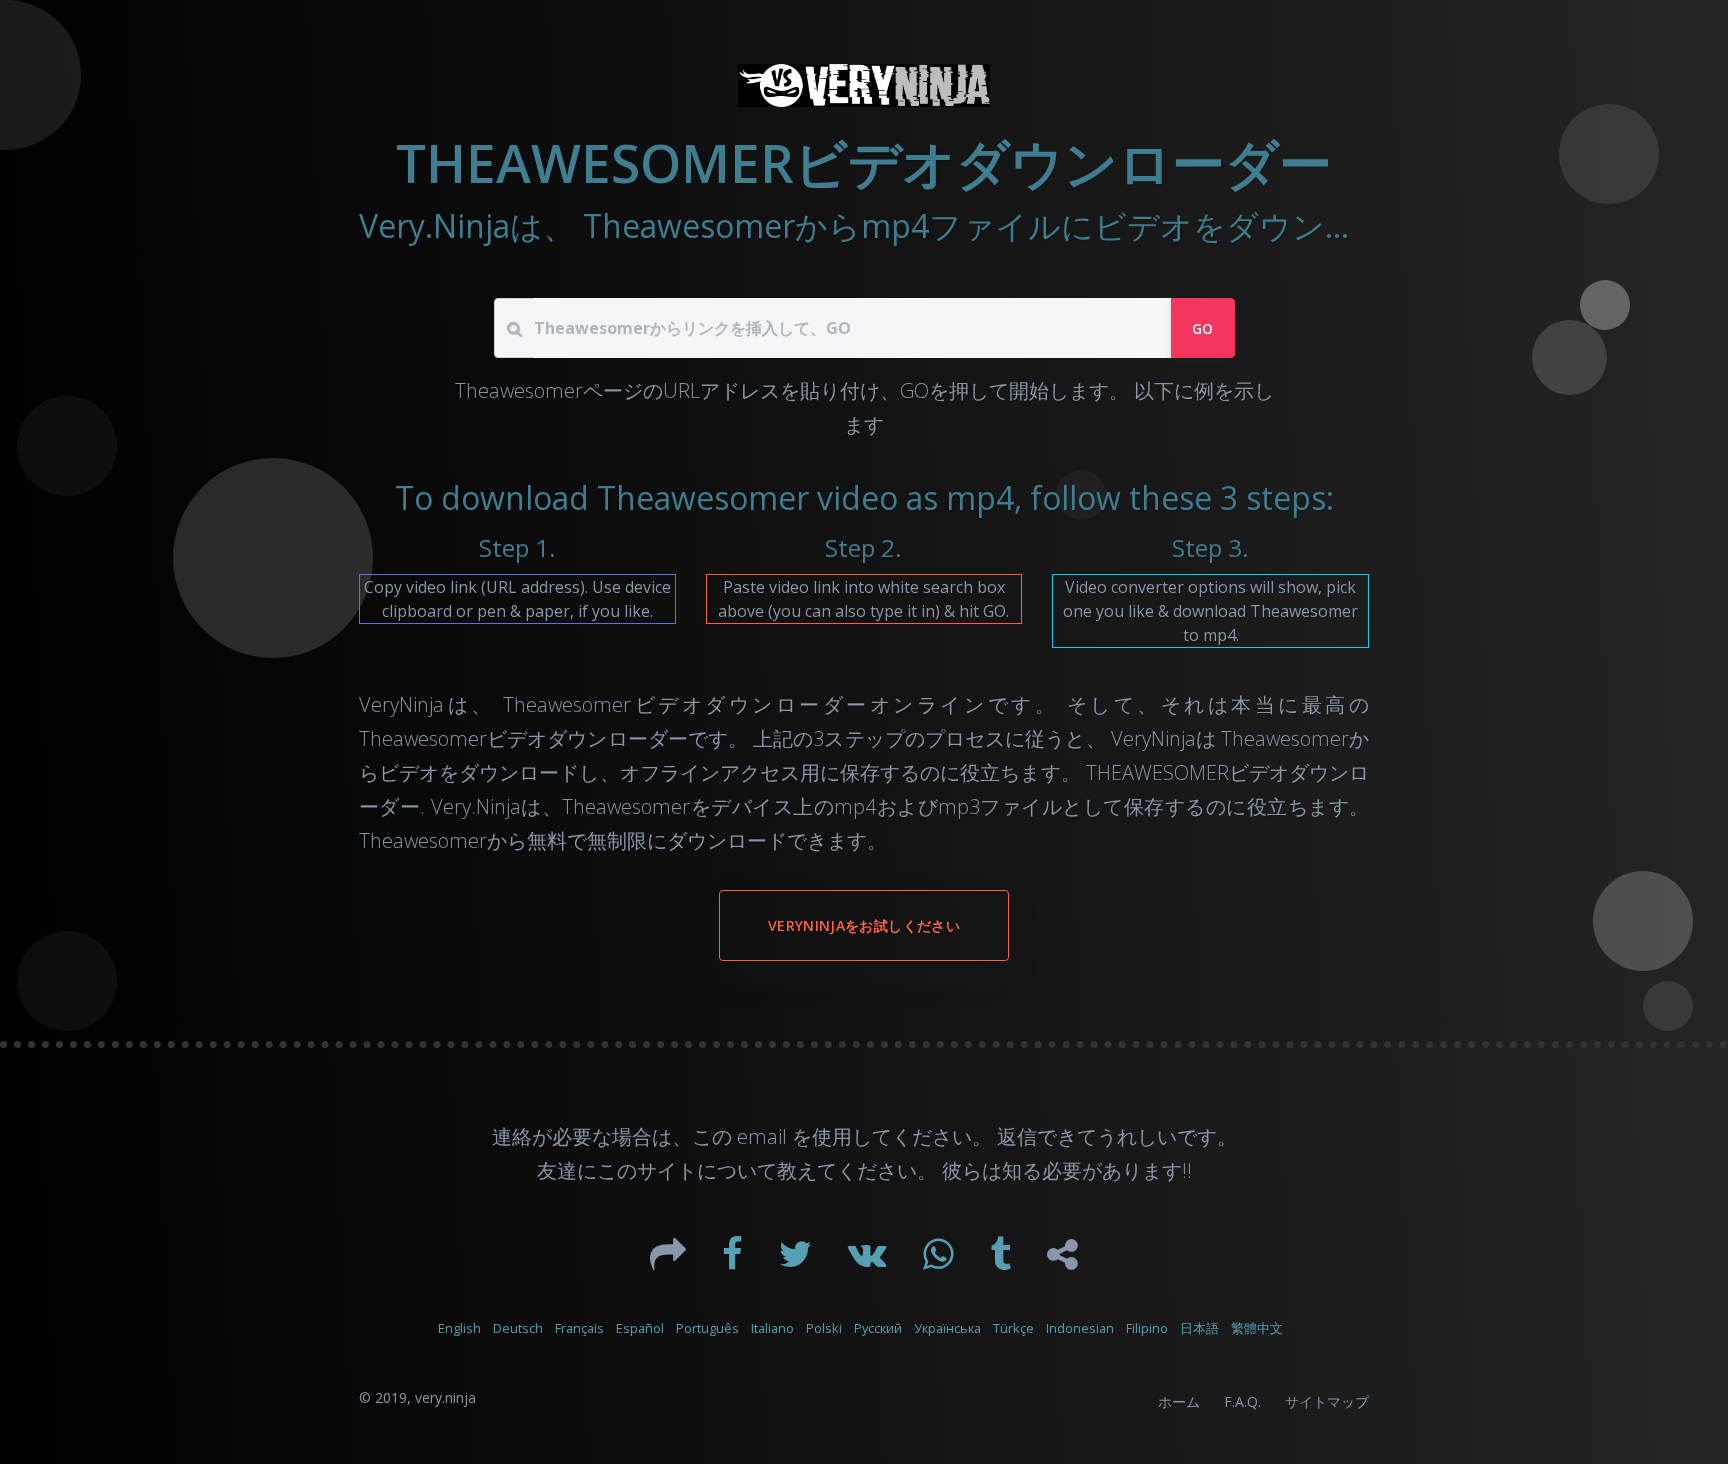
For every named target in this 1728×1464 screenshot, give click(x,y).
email (762, 1136)
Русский (878, 1328)
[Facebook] (734, 1261)
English (459, 1328)
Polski (824, 1328)
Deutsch (518, 1328)
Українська (947, 1328)
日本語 (1199, 1328)
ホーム (1179, 1401)
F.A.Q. (1242, 1401)
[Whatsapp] (940, 1261)
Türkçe (1013, 1328)
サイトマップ (1327, 1401)
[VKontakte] (869, 1261)
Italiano (772, 1328)
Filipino (1147, 1328)
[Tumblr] (1002, 1261)
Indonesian (1080, 1328)
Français (579, 1328)
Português (707, 1328)
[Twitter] (797, 1261)
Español (640, 1328)
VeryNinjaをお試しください (864, 925)
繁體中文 (1257, 1328)
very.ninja (445, 1397)
